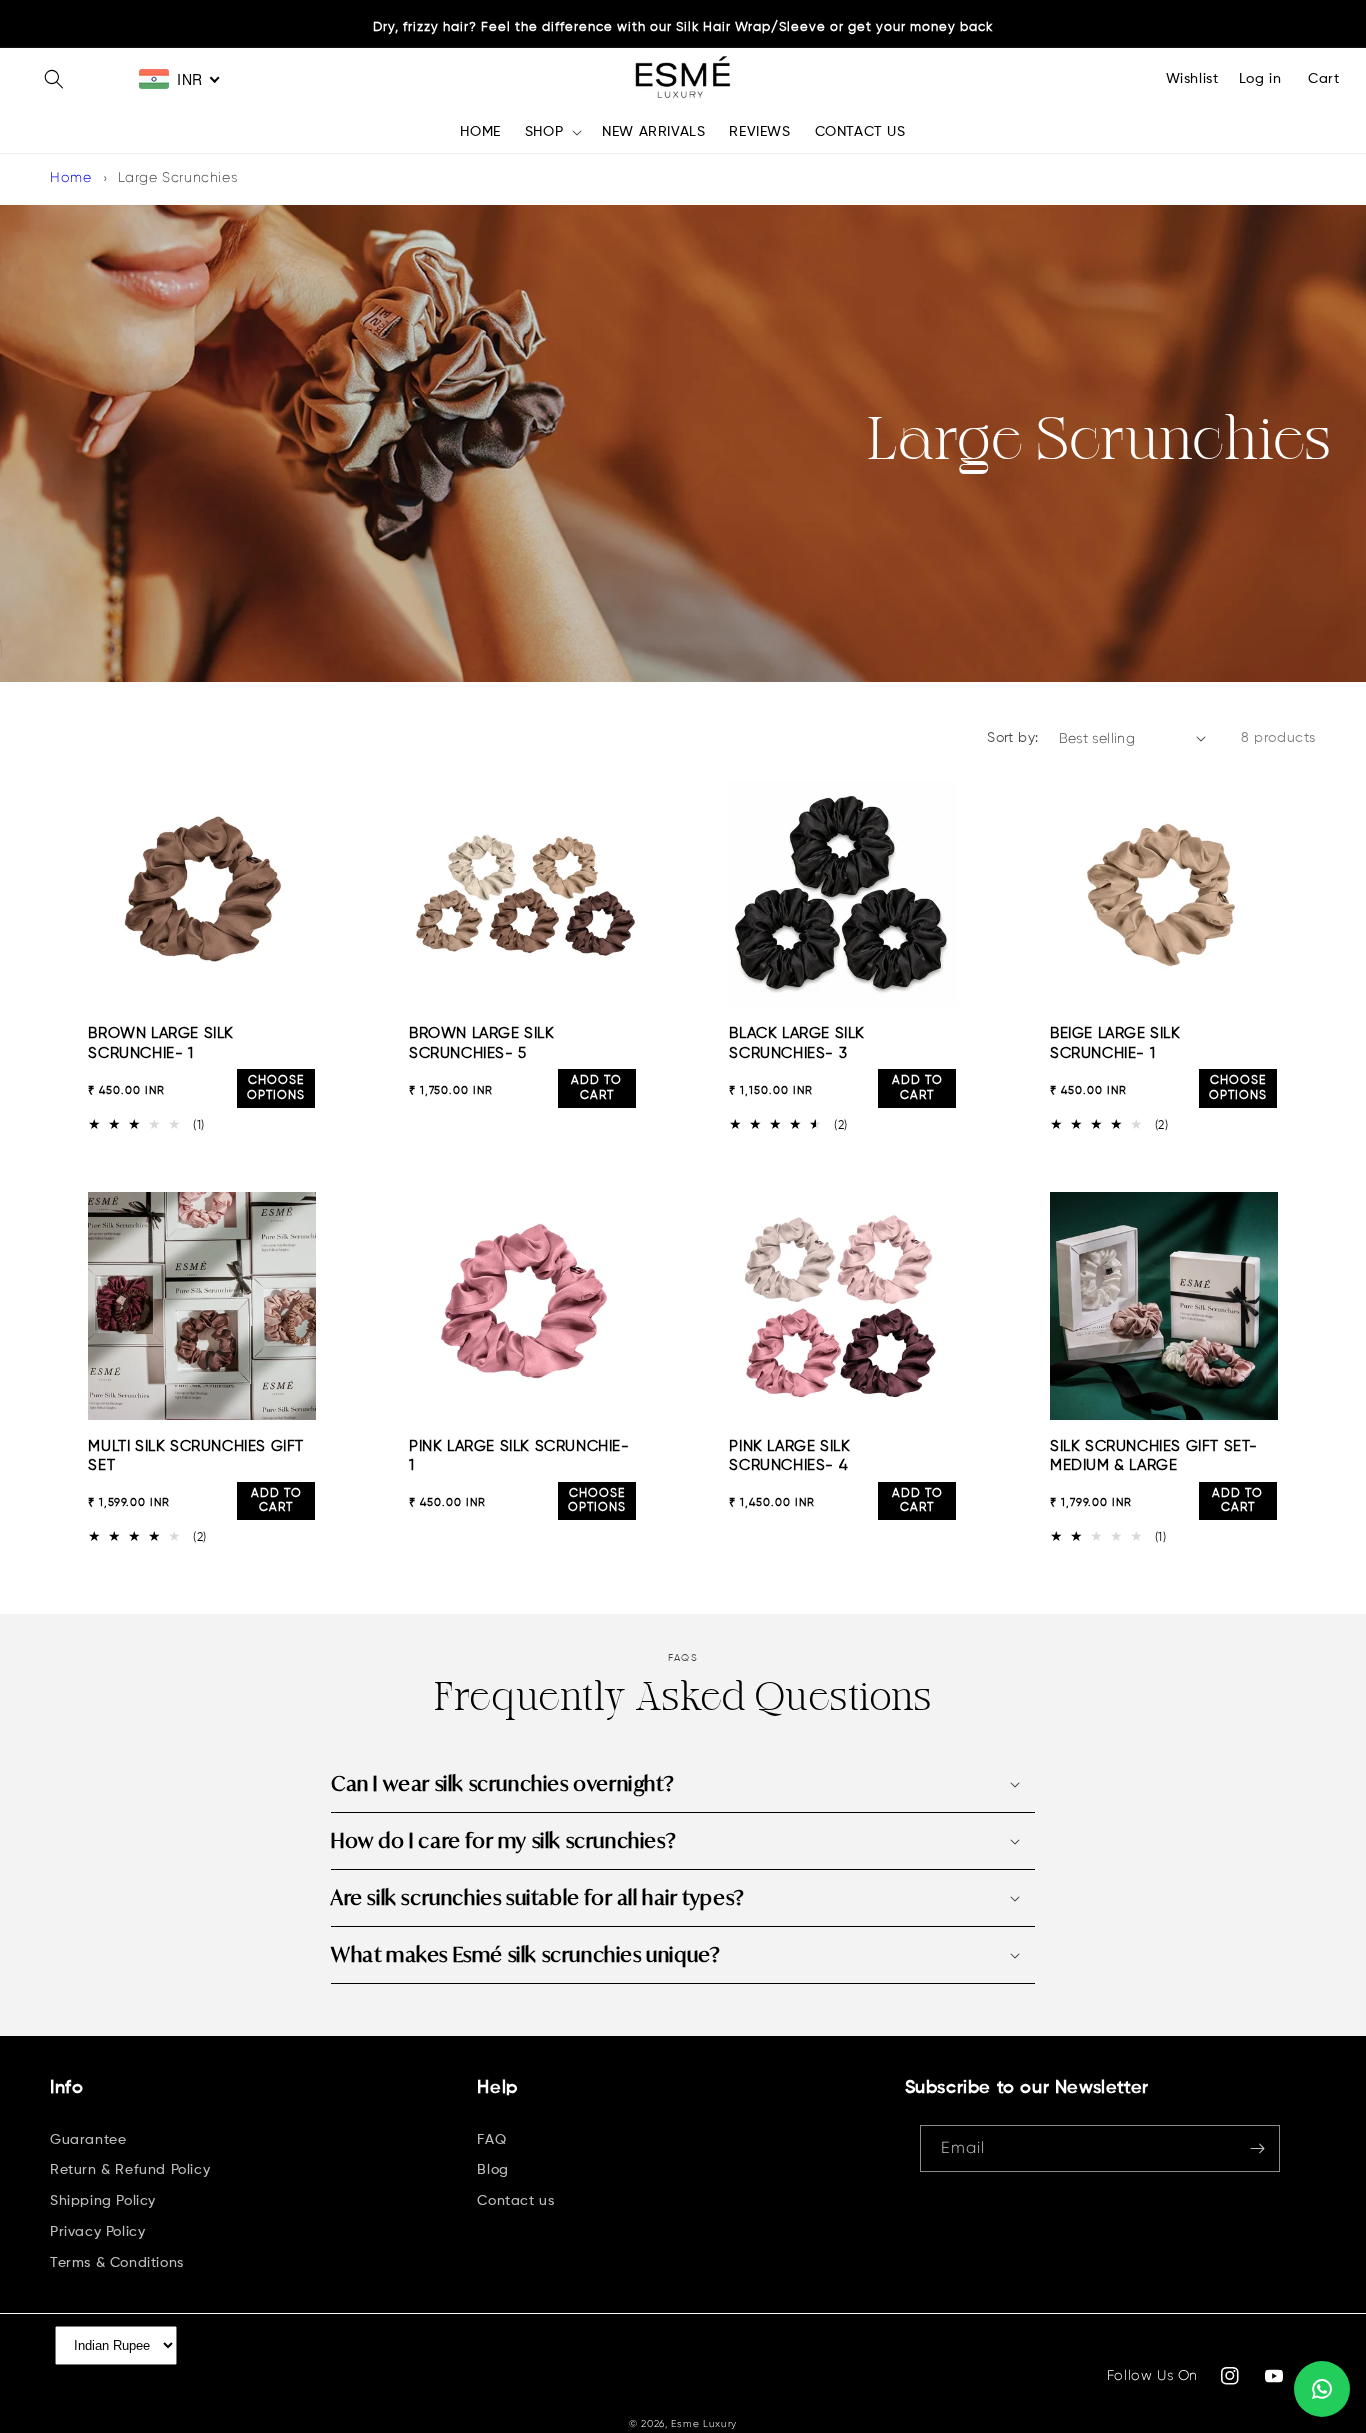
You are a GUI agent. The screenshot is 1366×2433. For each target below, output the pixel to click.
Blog (492, 2170)
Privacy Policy (97, 2232)
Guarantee (88, 2140)
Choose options (276, 1088)
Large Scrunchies (178, 177)
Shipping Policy (103, 2201)
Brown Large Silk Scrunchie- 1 (161, 1043)
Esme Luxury (704, 2423)
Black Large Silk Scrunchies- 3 (797, 1043)
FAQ (491, 2140)
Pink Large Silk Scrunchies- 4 (789, 1456)
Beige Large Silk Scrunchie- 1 (1115, 1043)
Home (70, 177)
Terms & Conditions (117, 2263)
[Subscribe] (1257, 2148)
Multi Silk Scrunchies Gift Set (196, 1456)
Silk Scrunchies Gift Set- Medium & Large (1154, 1456)
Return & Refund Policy (130, 2170)
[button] (54, 79)
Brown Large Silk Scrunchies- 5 (482, 1043)
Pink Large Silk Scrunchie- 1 (519, 1456)
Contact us (515, 2201)
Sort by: (1012, 738)
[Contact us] (1322, 2389)
